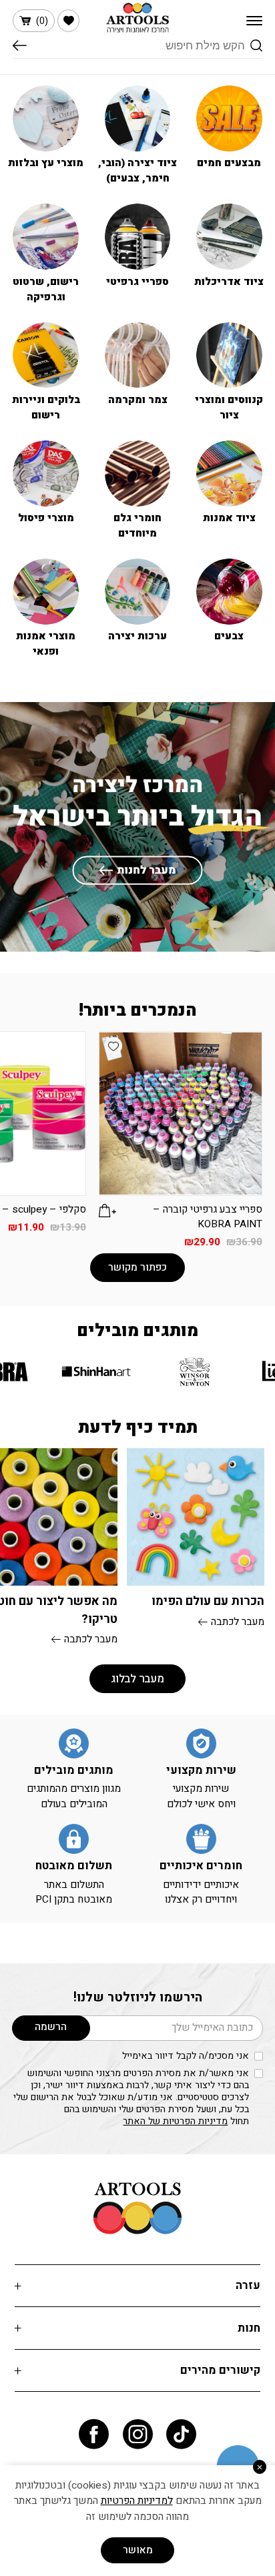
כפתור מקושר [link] (137, 1268)
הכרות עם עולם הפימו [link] (208, 1601)
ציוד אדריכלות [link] (229, 282)
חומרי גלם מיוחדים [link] (137, 526)
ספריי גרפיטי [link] (137, 282)
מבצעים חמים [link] (229, 163)
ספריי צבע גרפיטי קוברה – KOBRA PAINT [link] (208, 1217)
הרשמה (51, 2027)
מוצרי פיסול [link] (46, 518)
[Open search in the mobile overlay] (137, 46)
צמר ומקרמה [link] (138, 400)
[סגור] (260, 2467)
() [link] (42, 21)
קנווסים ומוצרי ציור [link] (229, 408)
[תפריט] (254, 21)
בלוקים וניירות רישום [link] (46, 408)
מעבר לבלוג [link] (137, 1679)
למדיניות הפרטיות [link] (137, 2501)
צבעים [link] (229, 636)
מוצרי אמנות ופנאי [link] (46, 644)
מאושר (138, 2550)
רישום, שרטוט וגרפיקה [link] (46, 290)
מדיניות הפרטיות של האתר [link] (175, 2121)
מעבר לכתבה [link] (238, 1622)
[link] (68, 20)
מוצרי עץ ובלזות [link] (46, 163)
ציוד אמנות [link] (229, 518)
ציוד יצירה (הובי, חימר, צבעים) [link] (137, 171)
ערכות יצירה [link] (137, 636)
